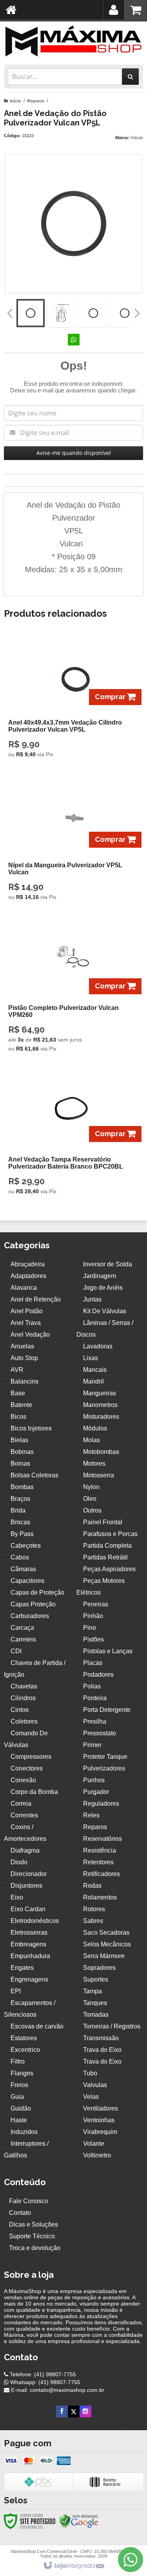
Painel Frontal (103, 1522)
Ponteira (95, 1698)
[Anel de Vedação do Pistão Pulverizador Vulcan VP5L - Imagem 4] (125, 313)
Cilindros (23, 1698)
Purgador (96, 1792)
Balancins (24, 1381)
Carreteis (23, 1639)
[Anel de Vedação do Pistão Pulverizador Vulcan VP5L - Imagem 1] (31, 313)
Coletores (24, 1721)
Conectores (27, 1768)
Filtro (18, 2061)
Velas (91, 2097)
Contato (20, 2213)
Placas (93, 1663)
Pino (90, 1628)
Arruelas (22, 1346)
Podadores (98, 1675)
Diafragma (25, 1850)
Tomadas (96, 2015)
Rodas (92, 1886)
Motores (94, 1463)
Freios (19, 2085)
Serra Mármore (104, 1956)
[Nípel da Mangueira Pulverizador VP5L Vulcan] (72, 841)
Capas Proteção (33, 1604)
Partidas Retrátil (105, 1557)
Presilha (95, 1721)
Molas (92, 1440)
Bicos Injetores (31, 1428)
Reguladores (101, 1804)
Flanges (22, 2073)
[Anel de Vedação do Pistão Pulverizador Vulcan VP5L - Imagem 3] (93, 313)
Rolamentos (100, 1897)
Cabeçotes (26, 1546)
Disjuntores (26, 1886)
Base (18, 1393)
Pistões (93, 1639)
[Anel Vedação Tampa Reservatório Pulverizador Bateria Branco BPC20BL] (72, 1136)
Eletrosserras (29, 1932)
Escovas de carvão (37, 2026)
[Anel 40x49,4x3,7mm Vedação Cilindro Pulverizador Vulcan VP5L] (72, 699)
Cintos (20, 1710)
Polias (92, 1686)
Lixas (91, 1358)
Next (137, 310)
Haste (19, 2120)
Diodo (19, 1862)
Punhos (94, 1780)
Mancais (95, 1370)
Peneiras (96, 1604)
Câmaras (23, 1569)
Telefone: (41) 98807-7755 (42, 2374)
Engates (22, 1968)
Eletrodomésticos (35, 1921)
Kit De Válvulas (105, 1311)
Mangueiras (100, 1393)
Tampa (93, 1991)
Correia (21, 1804)
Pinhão (93, 1616)
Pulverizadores (104, 1768)
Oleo (90, 1499)
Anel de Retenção (36, 1299)
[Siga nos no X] (74, 2411)
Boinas (20, 1463)
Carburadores (30, 1616)
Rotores (94, 1909)
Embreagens (28, 1944)
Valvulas (95, 2085)
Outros (92, 1510)
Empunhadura (30, 1956)
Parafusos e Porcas (110, 1534)
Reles (91, 1815)
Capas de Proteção (37, 1592)
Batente (21, 1405)
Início (15, 101)
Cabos (20, 1557)
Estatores (24, 2038)
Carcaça (22, 1628)
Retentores (98, 1862)
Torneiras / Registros (112, 2026)
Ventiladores (101, 2108)
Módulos (95, 1428)
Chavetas (24, 1686)
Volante (94, 2144)
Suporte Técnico (32, 2236)
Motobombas (101, 1452)
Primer (92, 1745)
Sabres (93, 1921)
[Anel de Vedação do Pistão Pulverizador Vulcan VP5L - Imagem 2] (62, 313)
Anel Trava (26, 1323)
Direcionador (29, 1874)
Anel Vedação (30, 1335)
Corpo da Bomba (34, 1792)
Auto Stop (24, 1358)
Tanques (95, 2003)
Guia (17, 2097)
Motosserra (99, 1475)
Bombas (22, 1487)
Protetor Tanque (105, 1757)
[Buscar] (130, 77)
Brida (18, 1510)
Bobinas (22, 1452)
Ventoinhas (99, 2120)
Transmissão (101, 2038)
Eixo (17, 1897)
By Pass (22, 1534)
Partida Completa (107, 1546)
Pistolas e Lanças (108, 1651)
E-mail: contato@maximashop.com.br (57, 2390)
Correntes (24, 1815)
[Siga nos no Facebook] (62, 2411)
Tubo (90, 2073)
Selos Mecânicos (107, 1944)
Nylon (91, 1487)
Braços (20, 1499)
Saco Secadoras (106, 1932)
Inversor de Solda (108, 1264)
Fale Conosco (29, 2201)
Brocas (20, 1522)
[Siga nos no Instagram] (85, 2411)
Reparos (36, 101)
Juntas (92, 1299)
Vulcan (137, 138)
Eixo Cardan (28, 1909)
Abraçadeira (28, 1264)
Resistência (100, 1850)
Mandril (93, 1381)
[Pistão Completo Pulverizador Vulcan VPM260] (72, 988)
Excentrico (25, 2050)
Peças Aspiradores (109, 1569)
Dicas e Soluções (34, 2224)
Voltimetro (97, 2155)
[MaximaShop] (73, 41)
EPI (16, 1991)
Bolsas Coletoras (34, 1475)
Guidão (21, 2108)
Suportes (96, 1979)
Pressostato (100, 1733)
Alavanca (24, 1288)
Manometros (100, 1405)
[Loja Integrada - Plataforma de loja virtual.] (73, 2566)
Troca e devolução (35, 2248)
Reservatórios (103, 1839)
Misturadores (101, 1417)
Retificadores (102, 1874)
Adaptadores (28, 1276)
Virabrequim (100, 2132)
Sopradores (99, 1968)
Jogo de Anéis (103, 1288)
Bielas (19, 1440)
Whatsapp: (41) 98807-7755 (44, 2382)
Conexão (23, 1780)
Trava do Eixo (102, 2050)
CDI (16, 1651)
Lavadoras (98, 1346)
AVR (17, 1370)
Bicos (18, 1417)
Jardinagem (100, 1276)
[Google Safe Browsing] (79, 2521)
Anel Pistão (27, 1311)
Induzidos (24, 2132)
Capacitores (27, 1581)
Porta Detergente (107, 1710)
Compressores (31, 1757)
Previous (10, 313)
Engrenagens (29, 1979)
